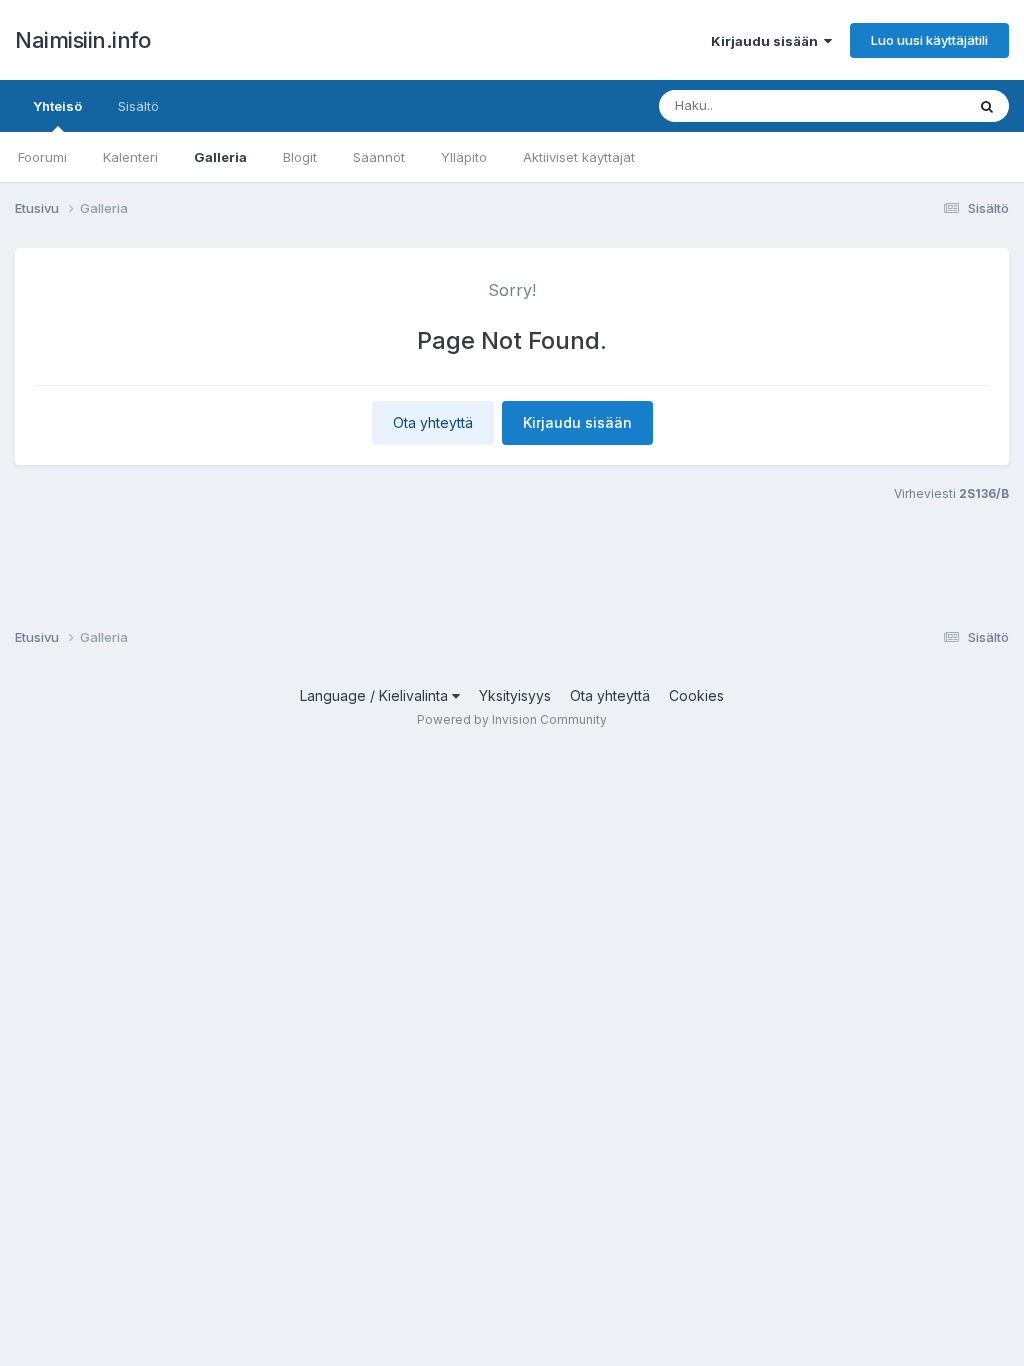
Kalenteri (130, 157)
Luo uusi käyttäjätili (929, 40)
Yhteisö (57, 106)
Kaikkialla (910, 105)
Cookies (696, 695)
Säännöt (379, 157)
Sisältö (138, 106)
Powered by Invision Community (512, 719)
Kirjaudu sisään (767, 41)
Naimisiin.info (82, 40)
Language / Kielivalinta (376, 695)
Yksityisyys (515, 695)
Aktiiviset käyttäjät (579, 157)
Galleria (220, 157)
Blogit (300, 157)
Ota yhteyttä (433, 422)
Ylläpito (464, 157)
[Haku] (987, 106)
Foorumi (42, 157)
